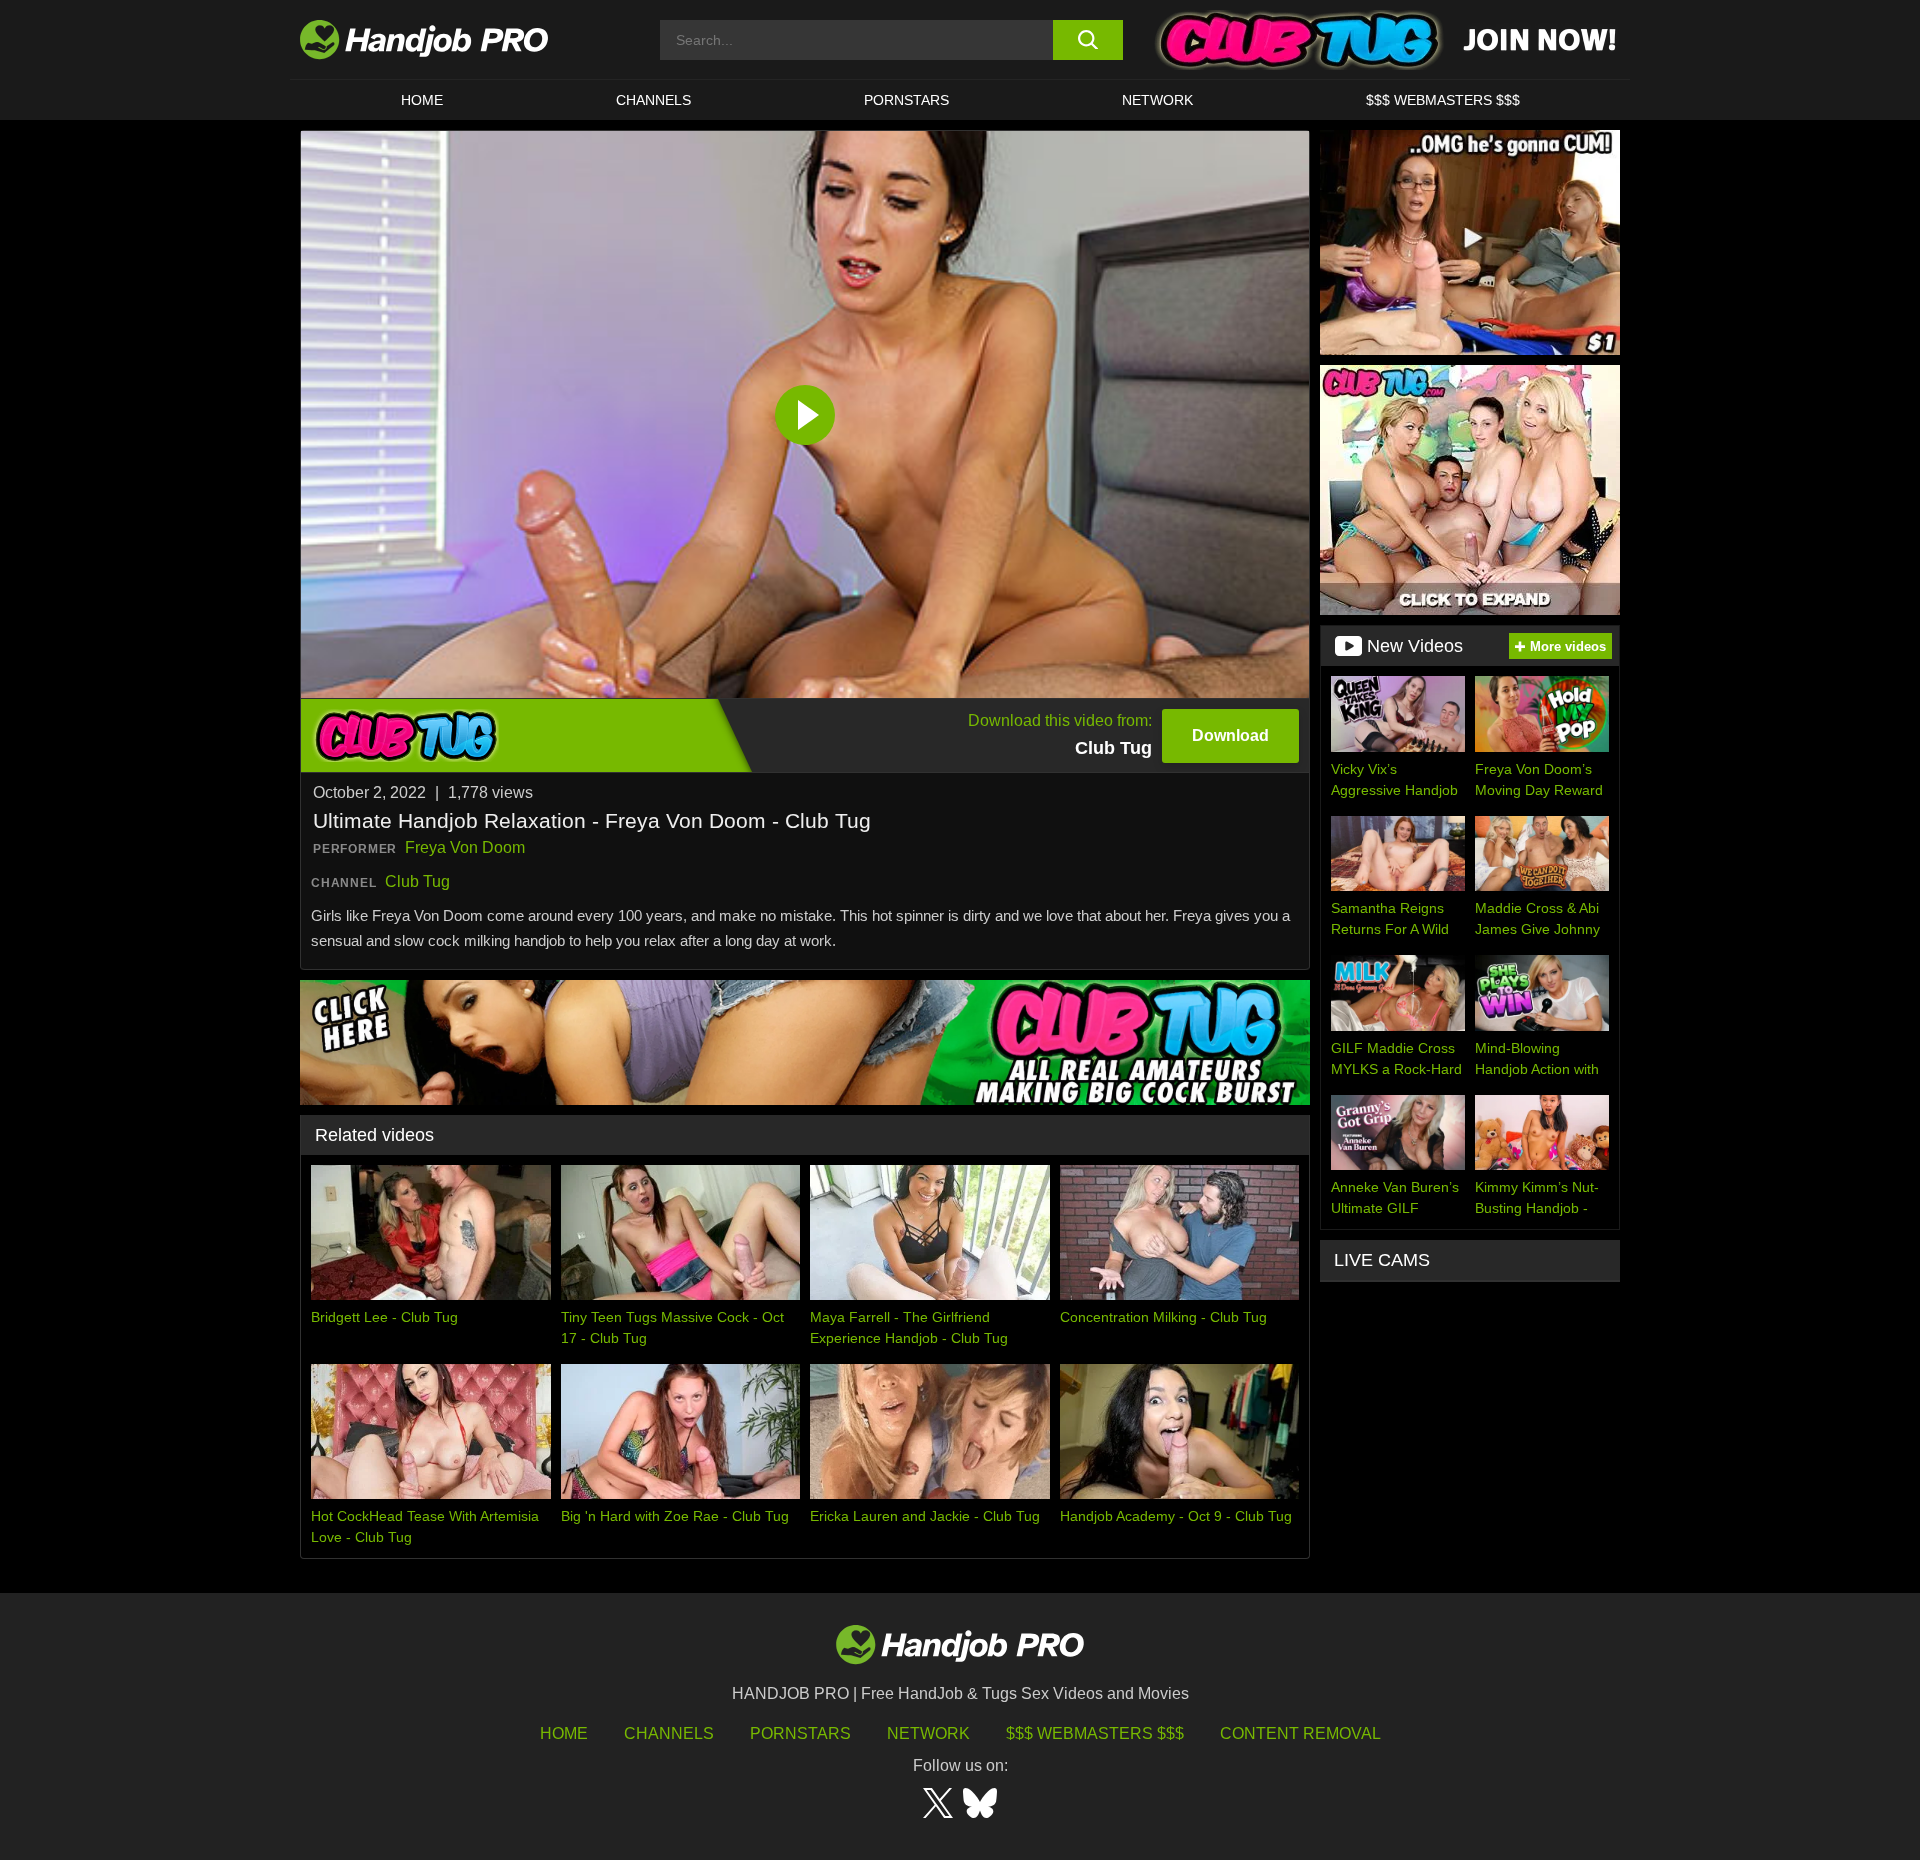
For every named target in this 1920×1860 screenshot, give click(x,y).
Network (1157, 100)
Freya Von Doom (465, 847)
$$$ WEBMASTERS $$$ (1443, 100)
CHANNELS (653, 100)
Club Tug (417, 881)
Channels (669, 1733)
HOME (422, 100)
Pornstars (906, 100)
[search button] (1087, 40)
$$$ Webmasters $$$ (1095, 1733)
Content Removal (1300, 1733)
